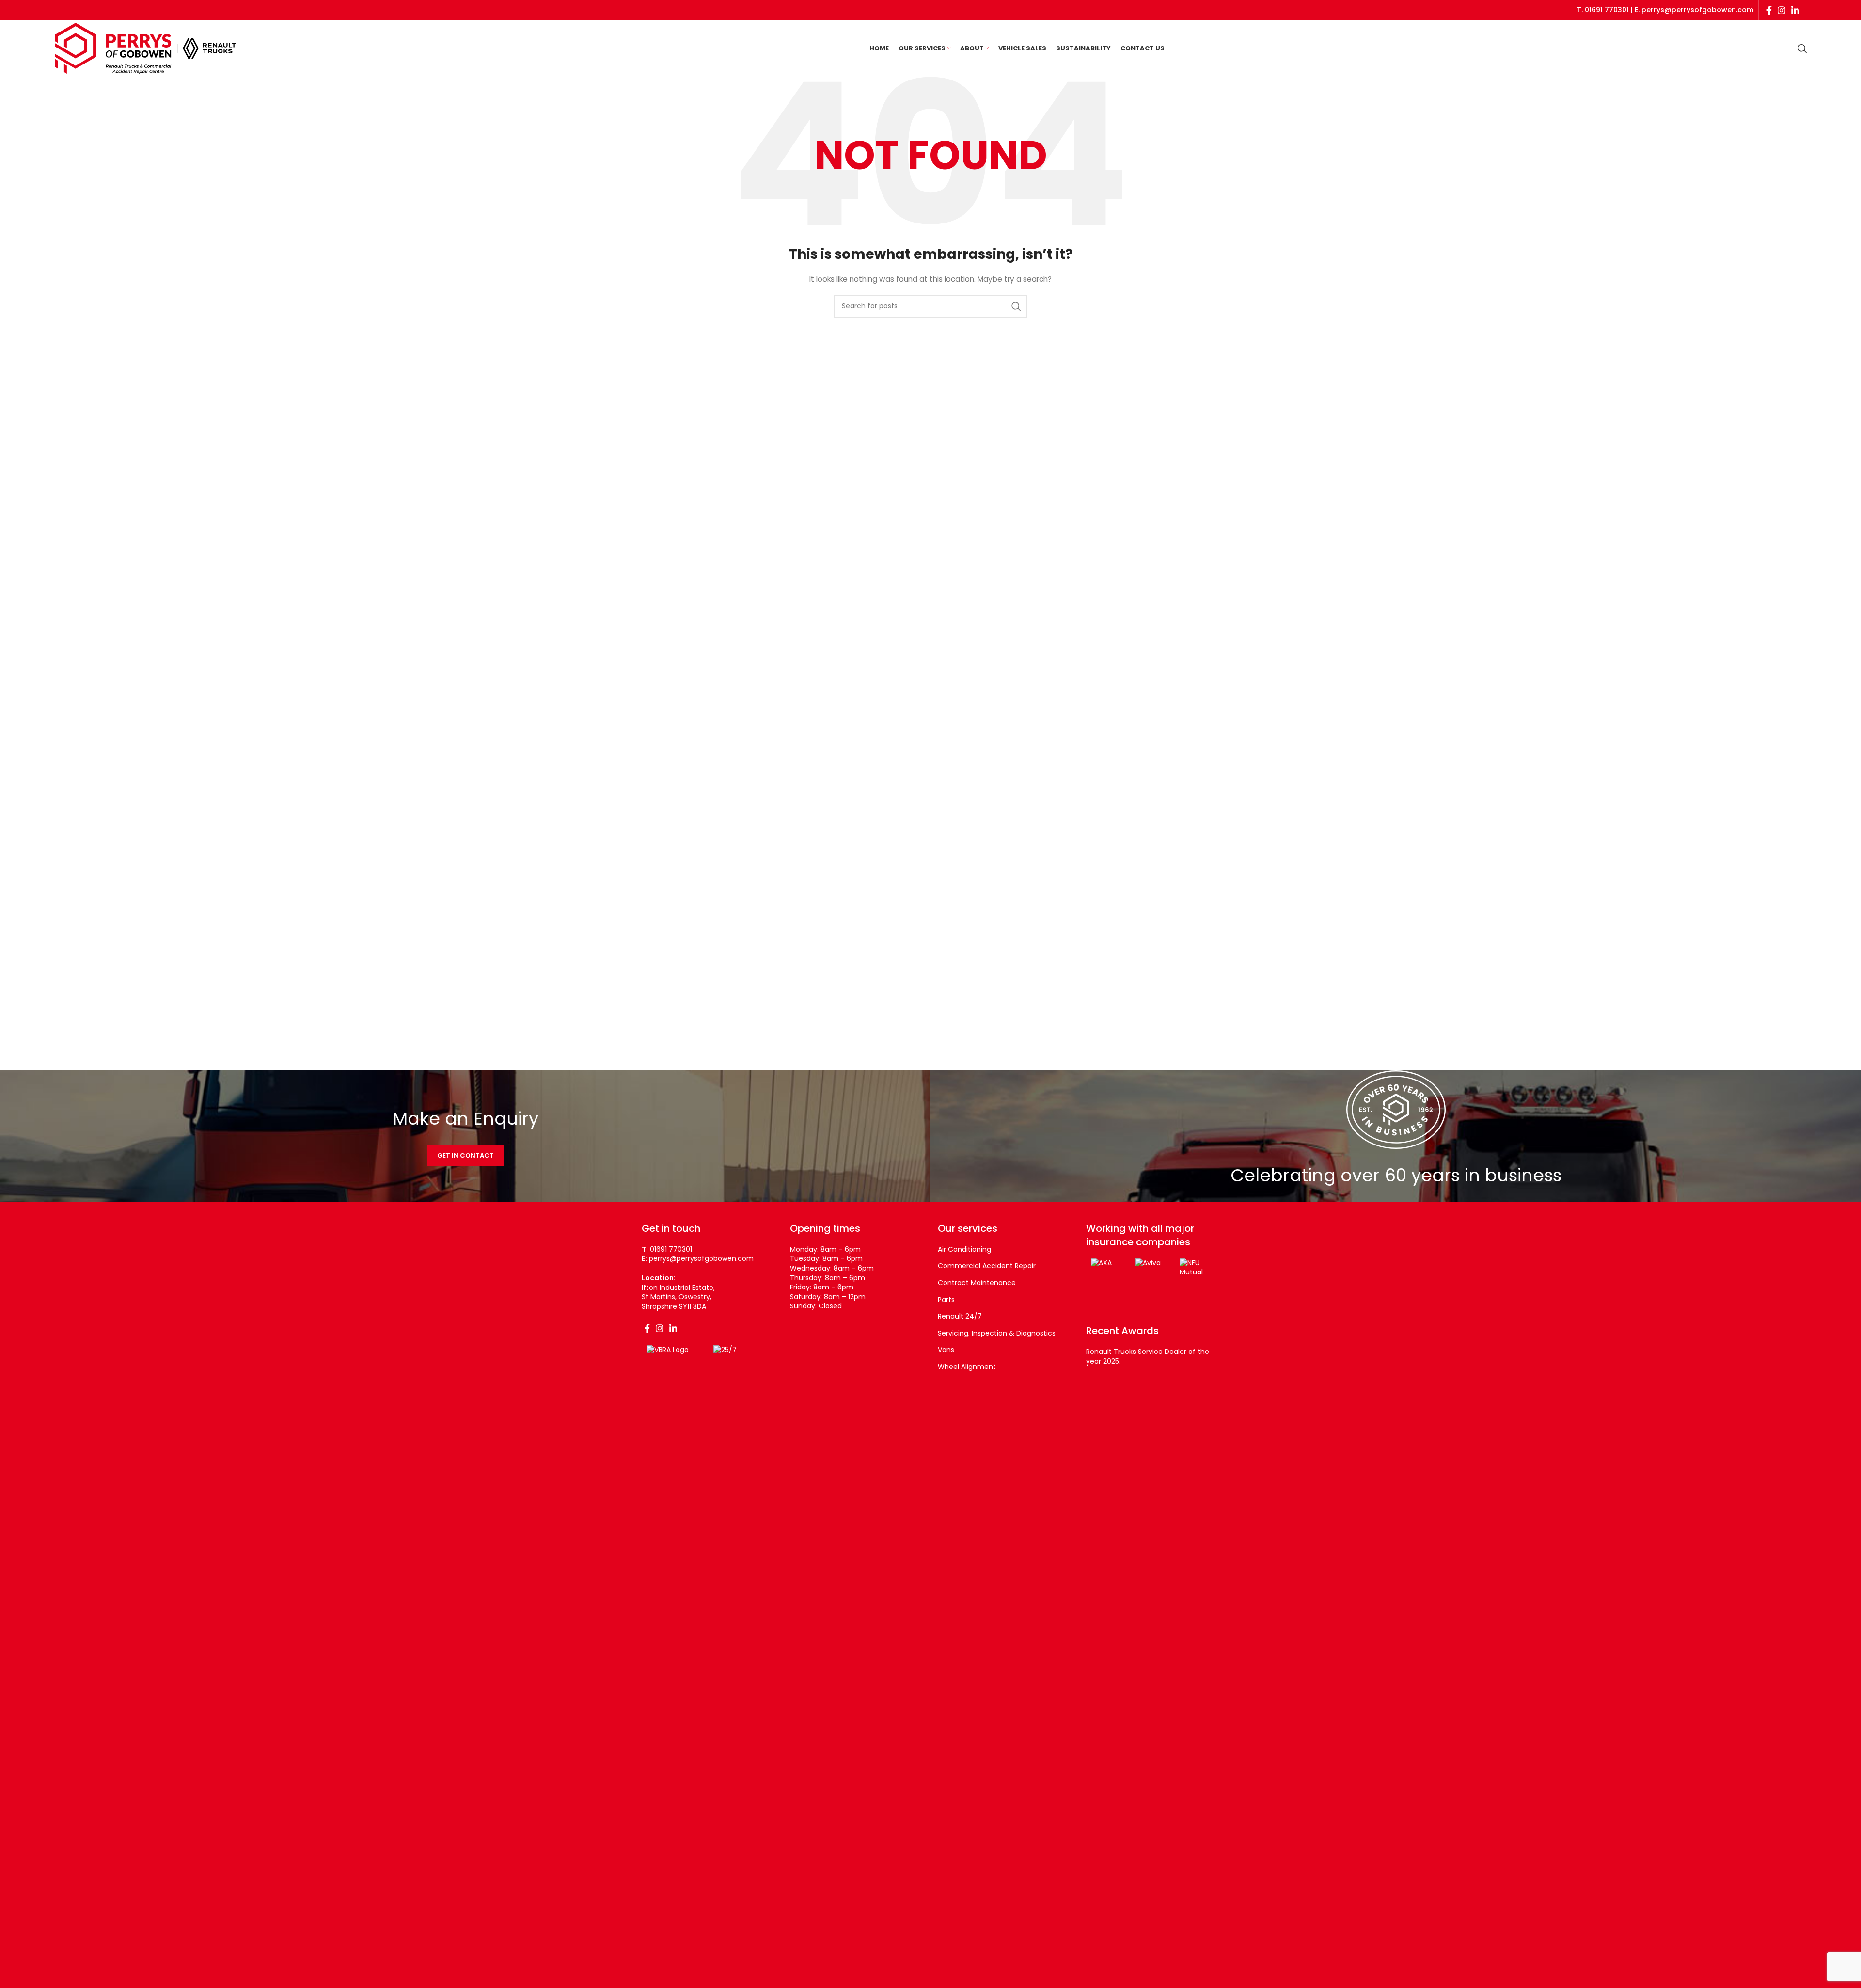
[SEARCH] (1016, 306)
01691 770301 (1607, 10)
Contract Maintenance (977, 1283)
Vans (946, 1350)
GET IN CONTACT (465, 1155)
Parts (946, 1300)
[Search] (1802, 48)
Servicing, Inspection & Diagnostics (997, 1333)
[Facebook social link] (1769, 10)
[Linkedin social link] (1795, 10)
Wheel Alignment (967, 1367)
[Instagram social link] (1782, 10)
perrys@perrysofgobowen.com (1697, 10)
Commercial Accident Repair (987, 1266)
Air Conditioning (964, 1249)
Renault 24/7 (960, 1316)
